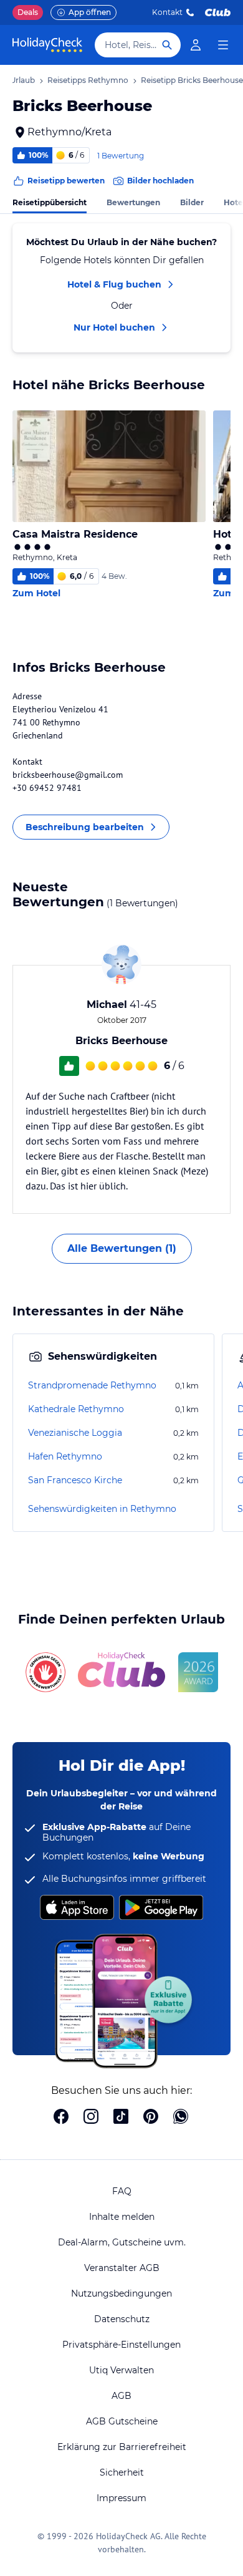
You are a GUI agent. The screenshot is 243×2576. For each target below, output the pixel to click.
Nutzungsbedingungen (121, 2293)
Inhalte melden (122, 2217)
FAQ (122, 2191)
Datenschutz (122, 2319)
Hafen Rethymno (65, 1456)
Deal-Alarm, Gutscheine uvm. (122, 2242)
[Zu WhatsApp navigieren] (181, 2118)
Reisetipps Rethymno (88, 80)
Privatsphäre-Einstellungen (121, 2345)
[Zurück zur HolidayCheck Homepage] (47, 45)
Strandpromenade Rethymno (92, 1385)
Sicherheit (122, 2472)
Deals (28, 12)
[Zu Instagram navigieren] (91, 2118)
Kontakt (167, 12)
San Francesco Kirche (75, 1480)
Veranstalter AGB (122, 2268)
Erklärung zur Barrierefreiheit (122, 2447)
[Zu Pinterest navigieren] (151, 2118)
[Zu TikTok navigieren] (121, 2118)
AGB (121, 2396)
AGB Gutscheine (122, 2421)
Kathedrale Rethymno (76, 1409)
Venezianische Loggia (75, 1433)
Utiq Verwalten (121, 2370)
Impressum (121, 2498)
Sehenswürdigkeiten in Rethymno (102, 1509)
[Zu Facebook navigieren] (61, 2118)
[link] (196, 45)
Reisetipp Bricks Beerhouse (192, 80)
